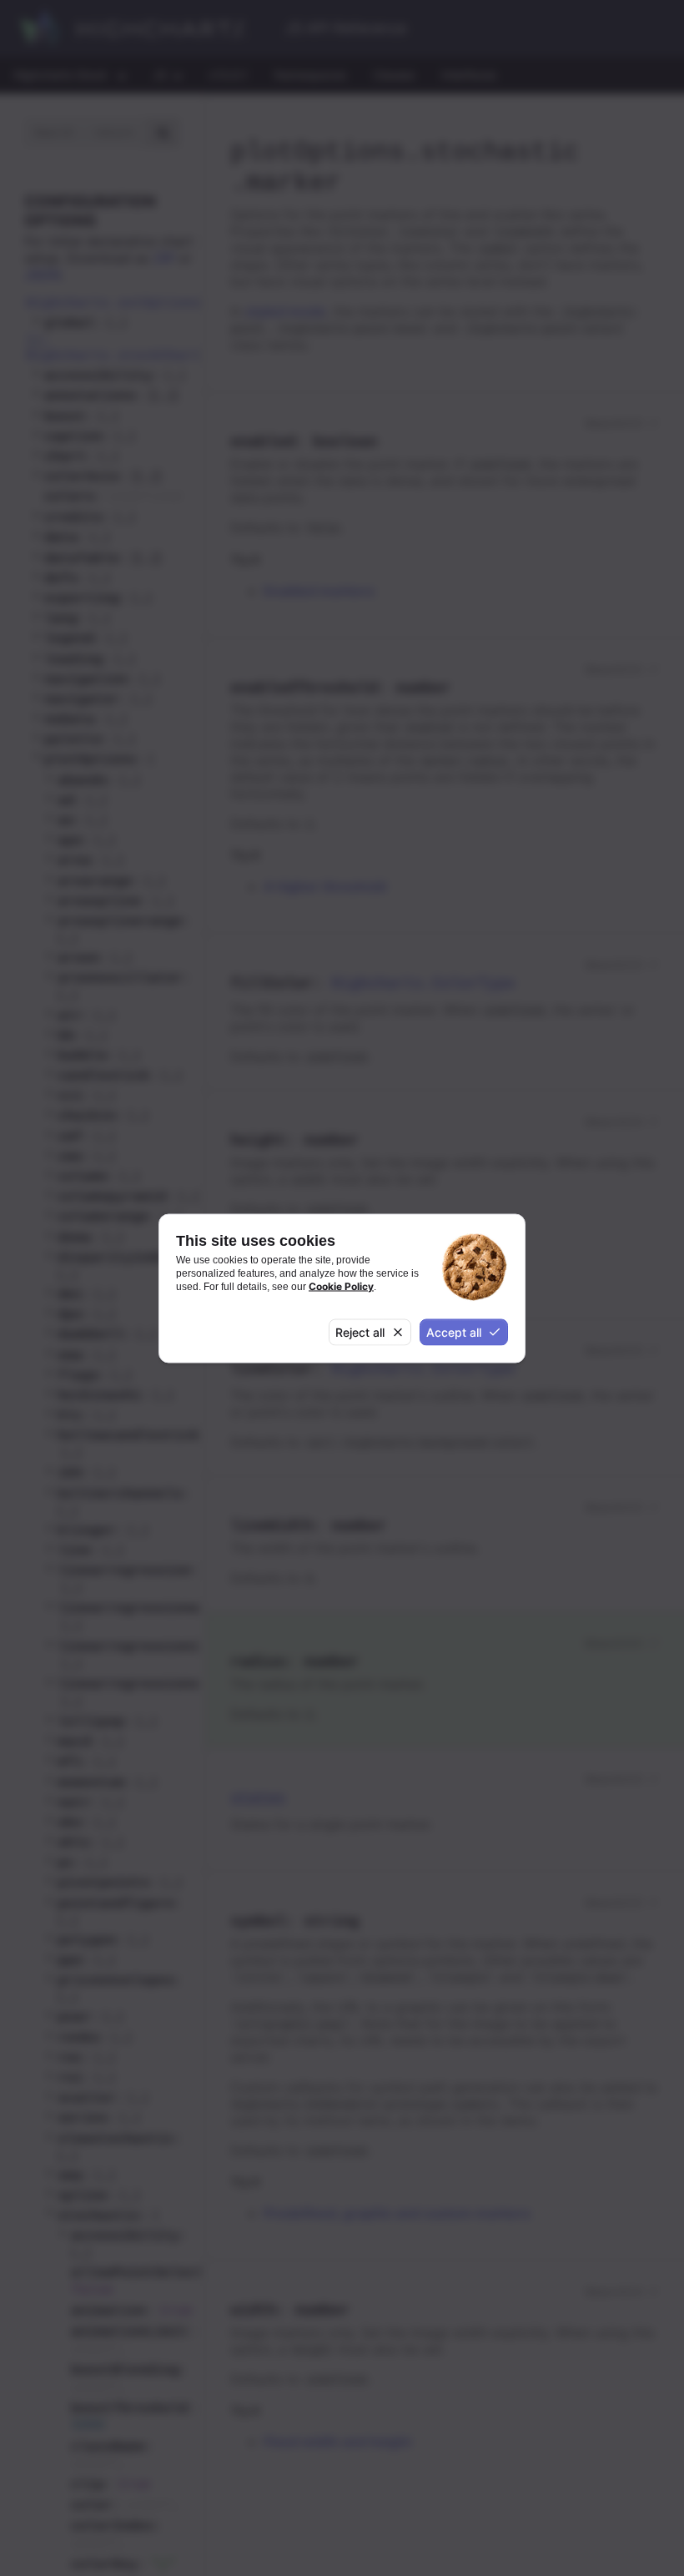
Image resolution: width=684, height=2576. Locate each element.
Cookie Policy (341, 1286)
